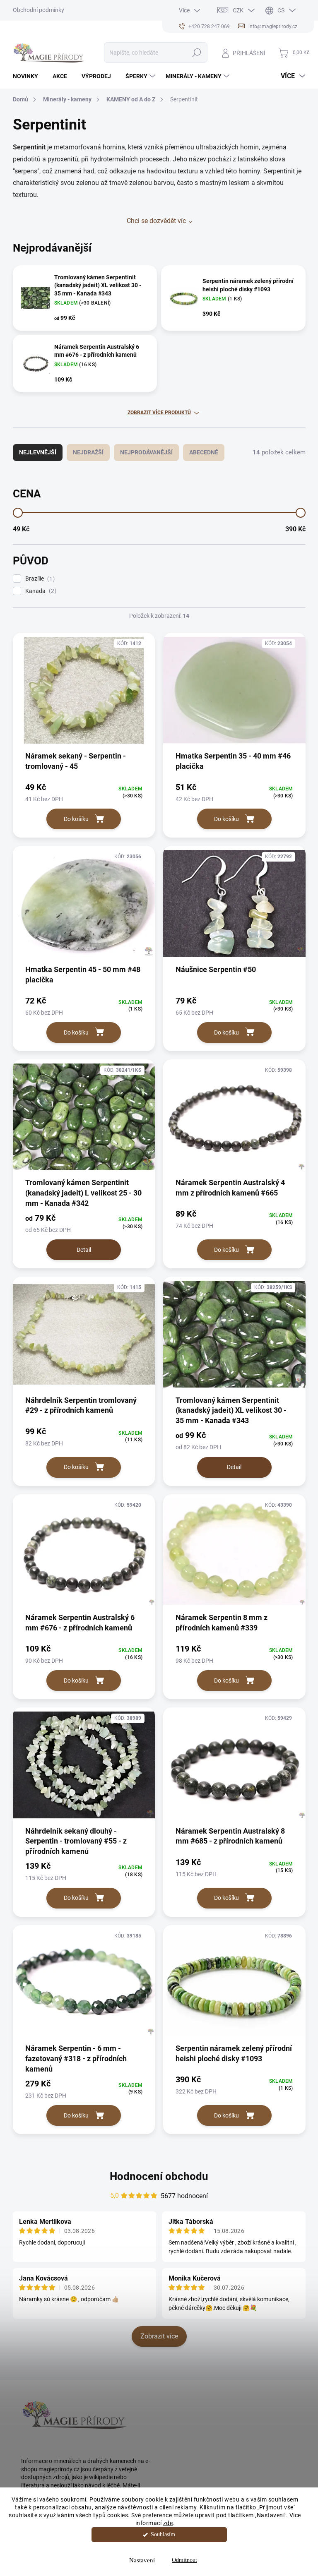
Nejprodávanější (146, 452)
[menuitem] (29, 76)
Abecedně (204, 452)
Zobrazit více (159, 2336)
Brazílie (39, 579)
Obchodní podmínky (39, 10)
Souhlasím (163, 2534)
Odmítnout (184, 2560)
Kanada (40, 591)
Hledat (196, 53)
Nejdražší (88, 452)
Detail (84, 1250)
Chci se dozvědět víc (156, 221)
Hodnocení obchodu (159, 2176)
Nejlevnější (38, 452)
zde (168, 2523)
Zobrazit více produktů (159, 413)
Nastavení (142, 2560)
